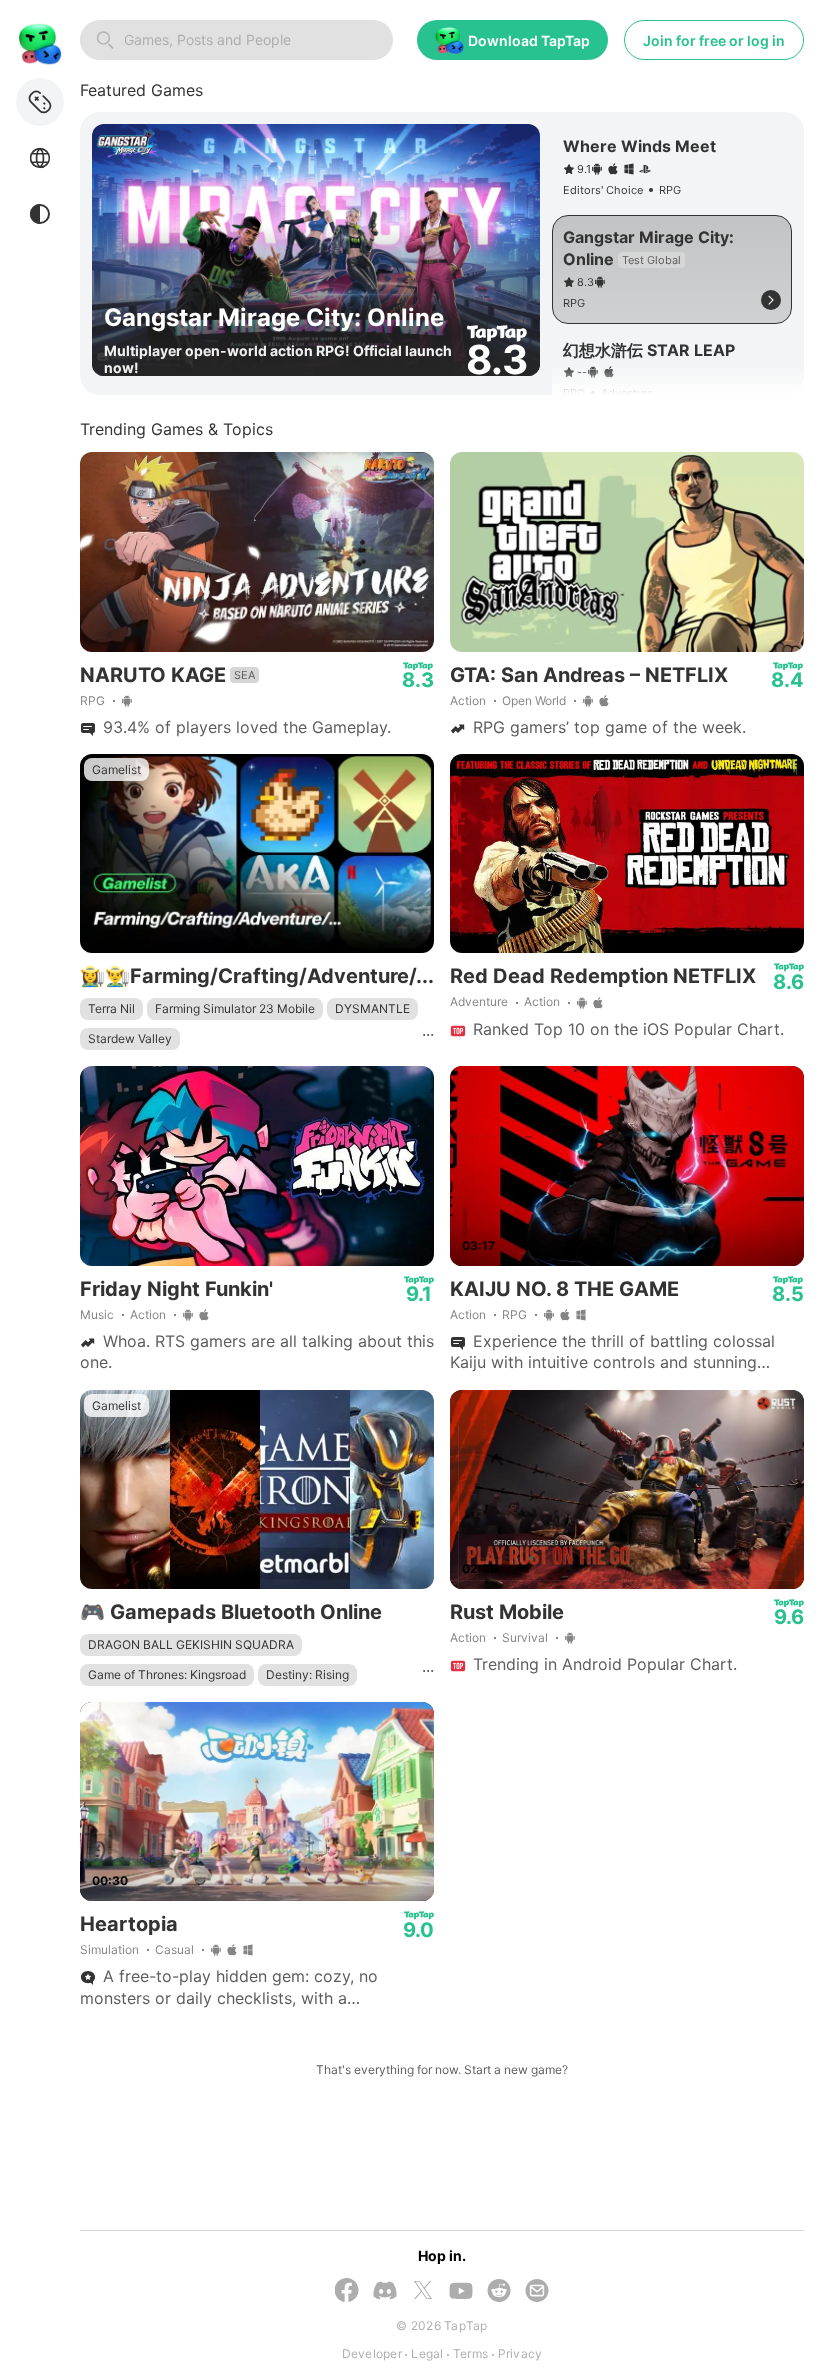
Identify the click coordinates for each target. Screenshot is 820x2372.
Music (97, 1314)
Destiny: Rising (307, 1674)
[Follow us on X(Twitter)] (423, 2292)
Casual (174, 1949)
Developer (372, 2353)
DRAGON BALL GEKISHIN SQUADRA (191, 1644)
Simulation (109, 1949)
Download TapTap (529, 40)
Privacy (520, 2353)
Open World (534, 700)
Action (468, 700)
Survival (525, 1637)
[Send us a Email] (537, 2292)
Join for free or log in (714, 40)
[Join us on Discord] (385, 2292)
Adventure (479, 1001)
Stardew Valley (130, 1038)
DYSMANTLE (372, 1008)
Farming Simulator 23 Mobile (235, 1008)
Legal (427, 2353)
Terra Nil (111, 1008)
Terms (470, 2353)
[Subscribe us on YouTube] (461, 2292)
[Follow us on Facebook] (347, 2292)
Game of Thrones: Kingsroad (167, 1674)
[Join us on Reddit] (499, 2292)
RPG (92, 700)
